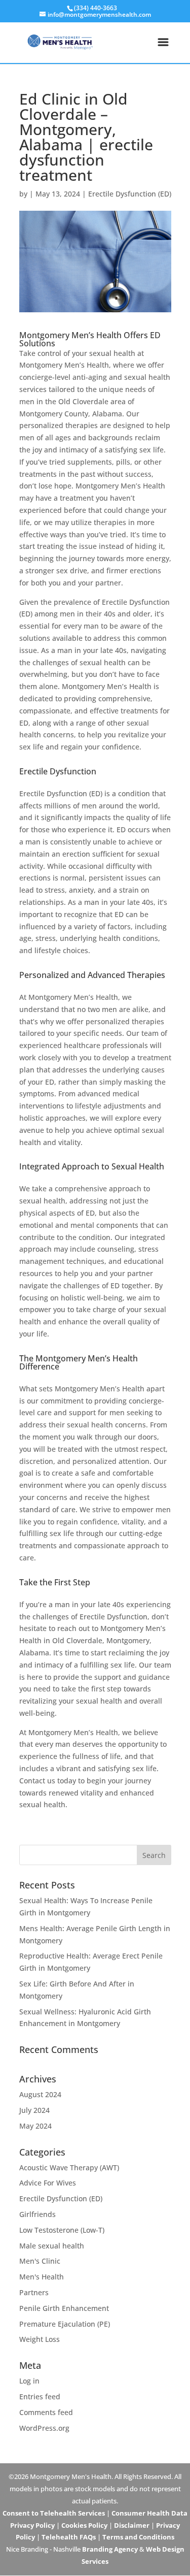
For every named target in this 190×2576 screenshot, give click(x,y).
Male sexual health (52, 2246)
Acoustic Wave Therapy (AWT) (69, 2167)
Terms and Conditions (138, 2537)
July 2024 (34, 2110)
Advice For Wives (48, 2183)
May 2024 (35, 2126)
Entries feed (40, 2396)
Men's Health (42, 2277)
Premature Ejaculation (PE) (65, 2324)
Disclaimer (132, 2525)
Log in (29, 2381)
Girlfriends (37, 2214)
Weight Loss (40, 2339)
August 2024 (40, 2094)
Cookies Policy (84, 2525)
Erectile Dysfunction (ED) (130, 194)
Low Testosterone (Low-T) (62, 2230)
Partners (34, 2292)
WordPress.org (44, 2428)
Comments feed (46, 2412)
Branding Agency (110, 2549)
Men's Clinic (40, 2261)
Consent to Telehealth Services (54, 2513)
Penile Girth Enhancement (64, 2308)
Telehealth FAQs (69, 2537)
